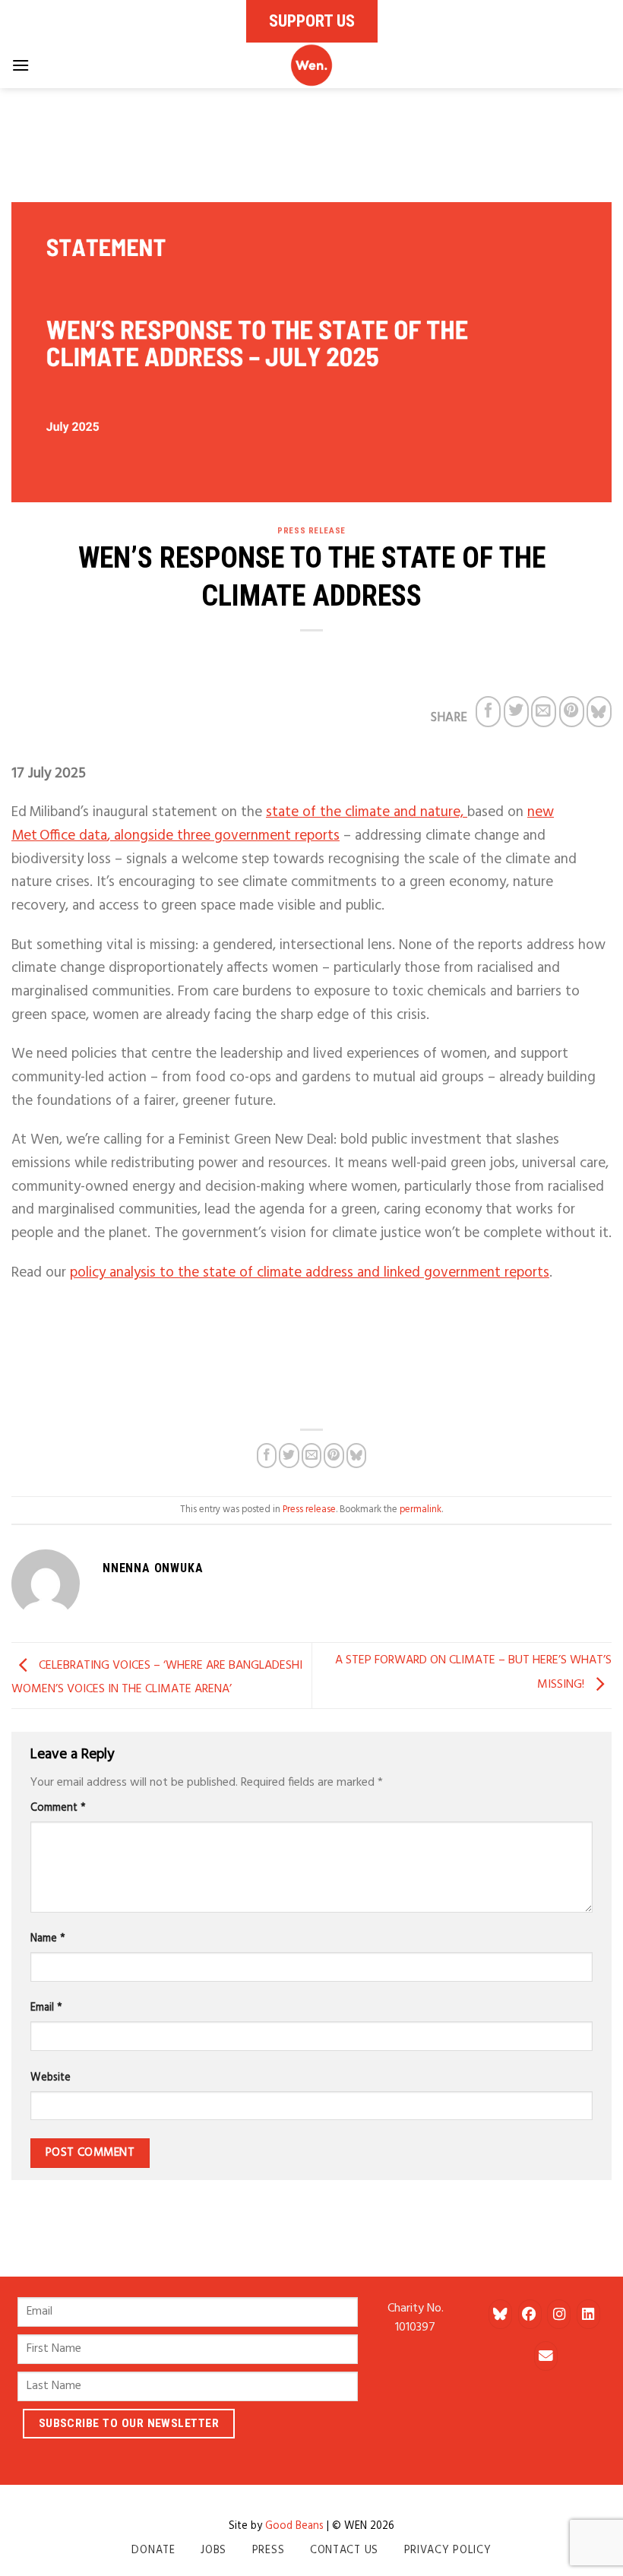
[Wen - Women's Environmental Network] (311, 65)
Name (48, 1939)
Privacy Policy (448, 2551)
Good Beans (294, 2526)
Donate (153, 2551)
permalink (421, 1510)
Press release (311, 531)
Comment (58, 1808)
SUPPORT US (312, 21)
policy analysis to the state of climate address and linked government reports (310, 1273)
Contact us (344, 2551)
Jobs (213, 2551)
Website (51, 2078)
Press (269, 2551)
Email (46, 2008)
